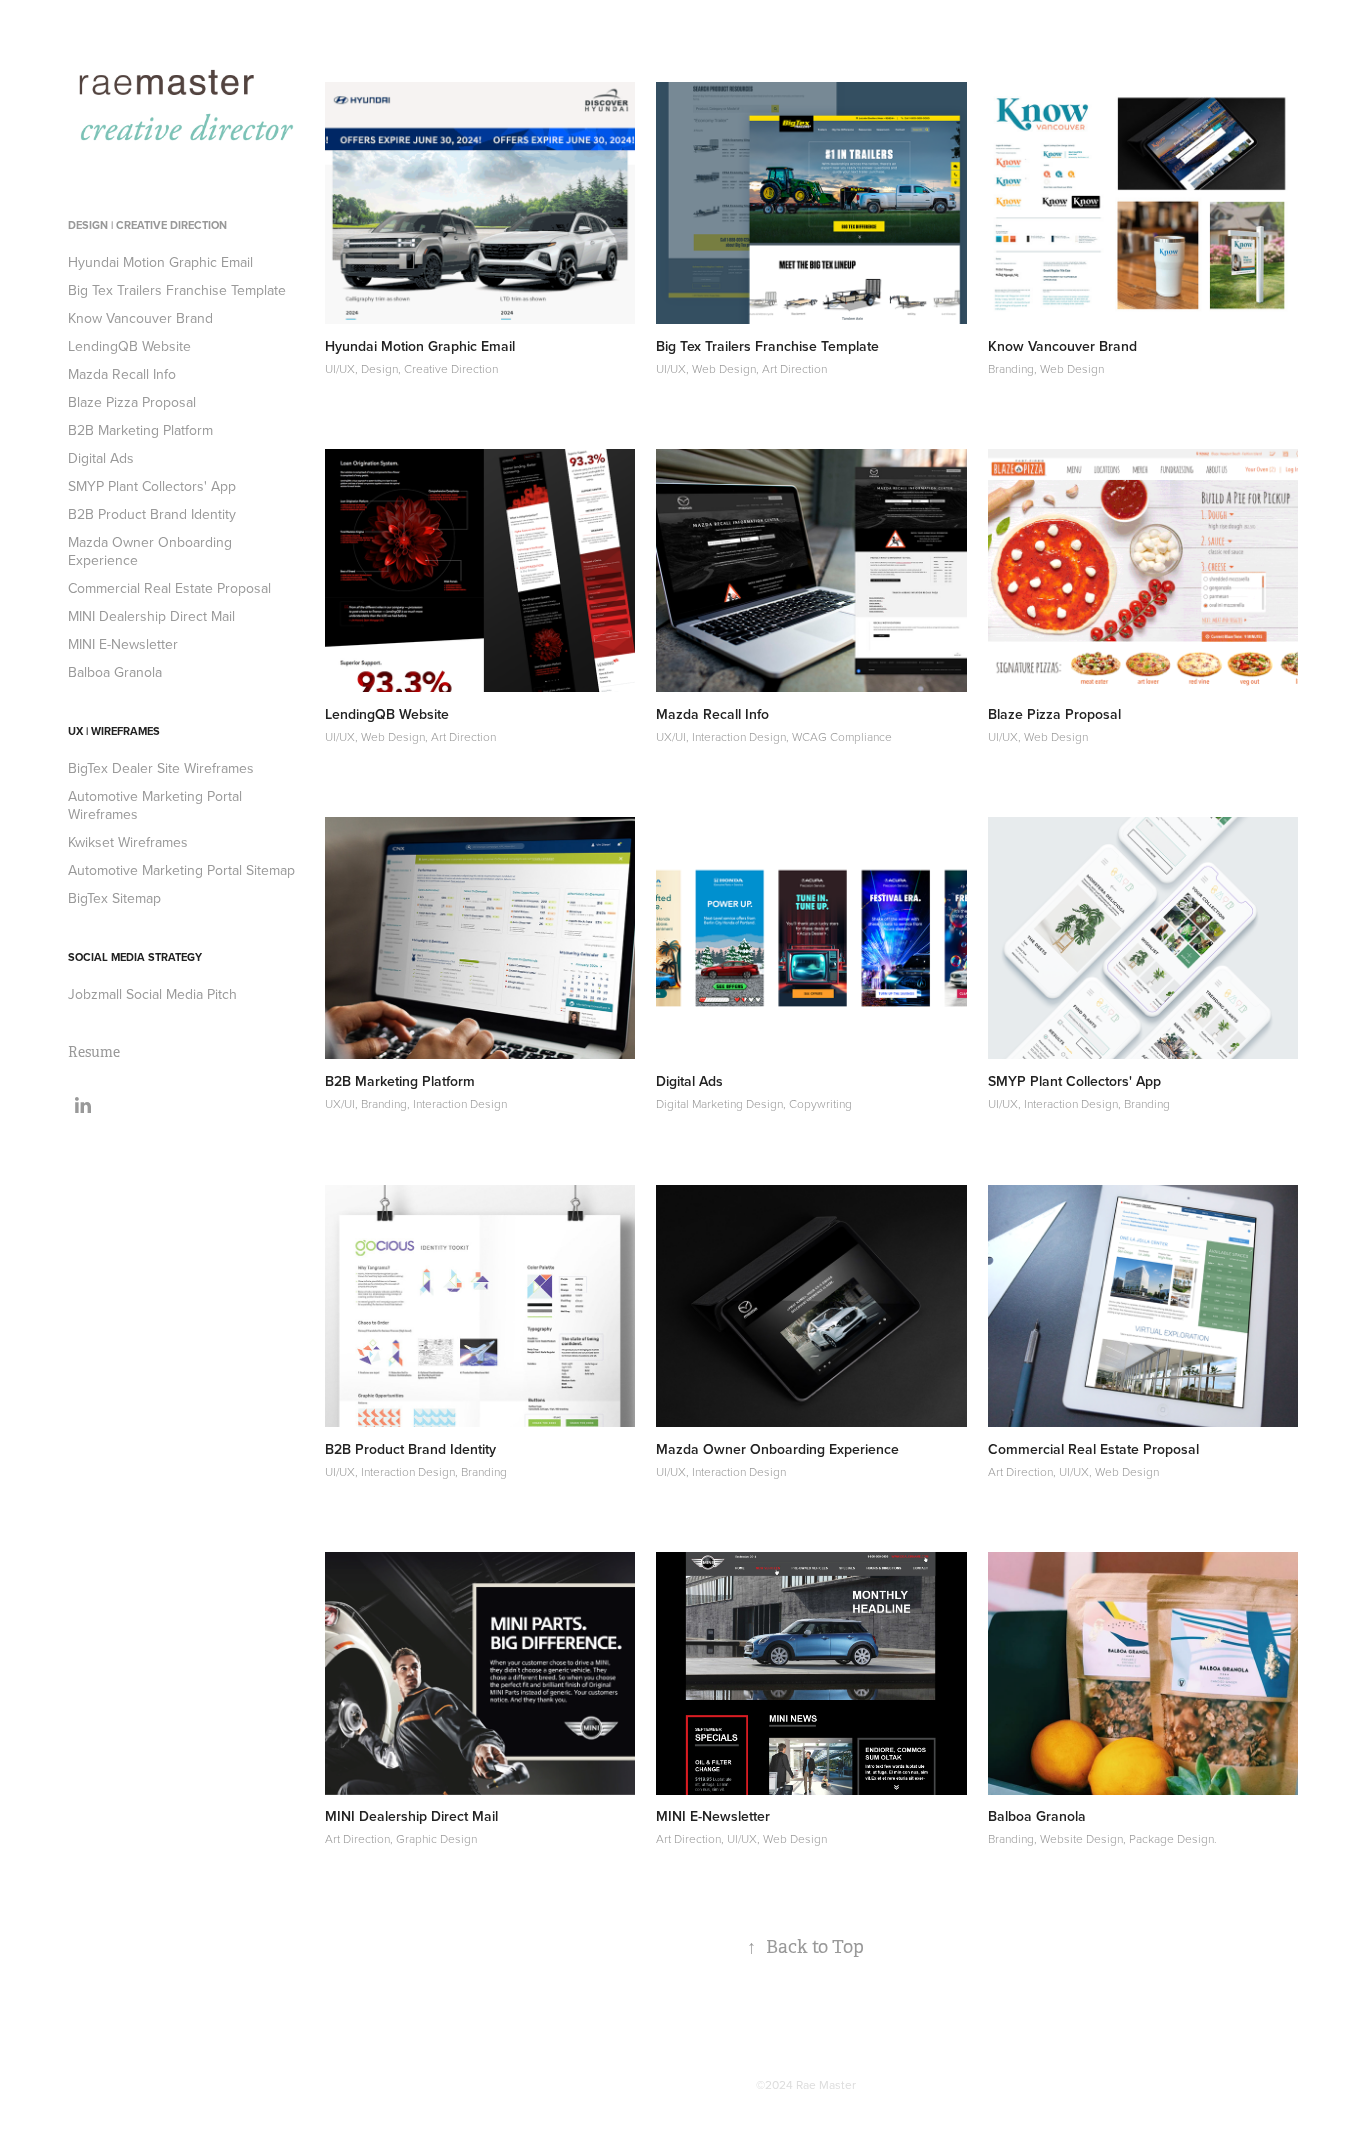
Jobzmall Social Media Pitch (152, 994)
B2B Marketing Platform (140, 430)
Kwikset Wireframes (128, 842)
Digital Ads (101, 458)
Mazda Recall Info (122, 374)
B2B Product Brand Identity (152, 514)
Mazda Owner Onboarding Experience (150, 551)
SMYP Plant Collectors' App (152, 486)
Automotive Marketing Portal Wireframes (155, 805)
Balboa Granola (115, 672)
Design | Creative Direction (147, 225)
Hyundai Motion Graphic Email (160, 262)
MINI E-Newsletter (123, 644)
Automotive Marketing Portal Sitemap (181, 870)
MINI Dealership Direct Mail (151, 616)
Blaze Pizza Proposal (132, 402)
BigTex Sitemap (114, 898)
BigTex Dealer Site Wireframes (161, 768)
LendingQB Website (129, 346)
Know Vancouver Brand (140, 318)
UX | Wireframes (114, 731)
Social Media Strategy (135, 957)
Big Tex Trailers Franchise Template (177, 290)
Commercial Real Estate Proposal (169, 588)
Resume (94, 1052)
